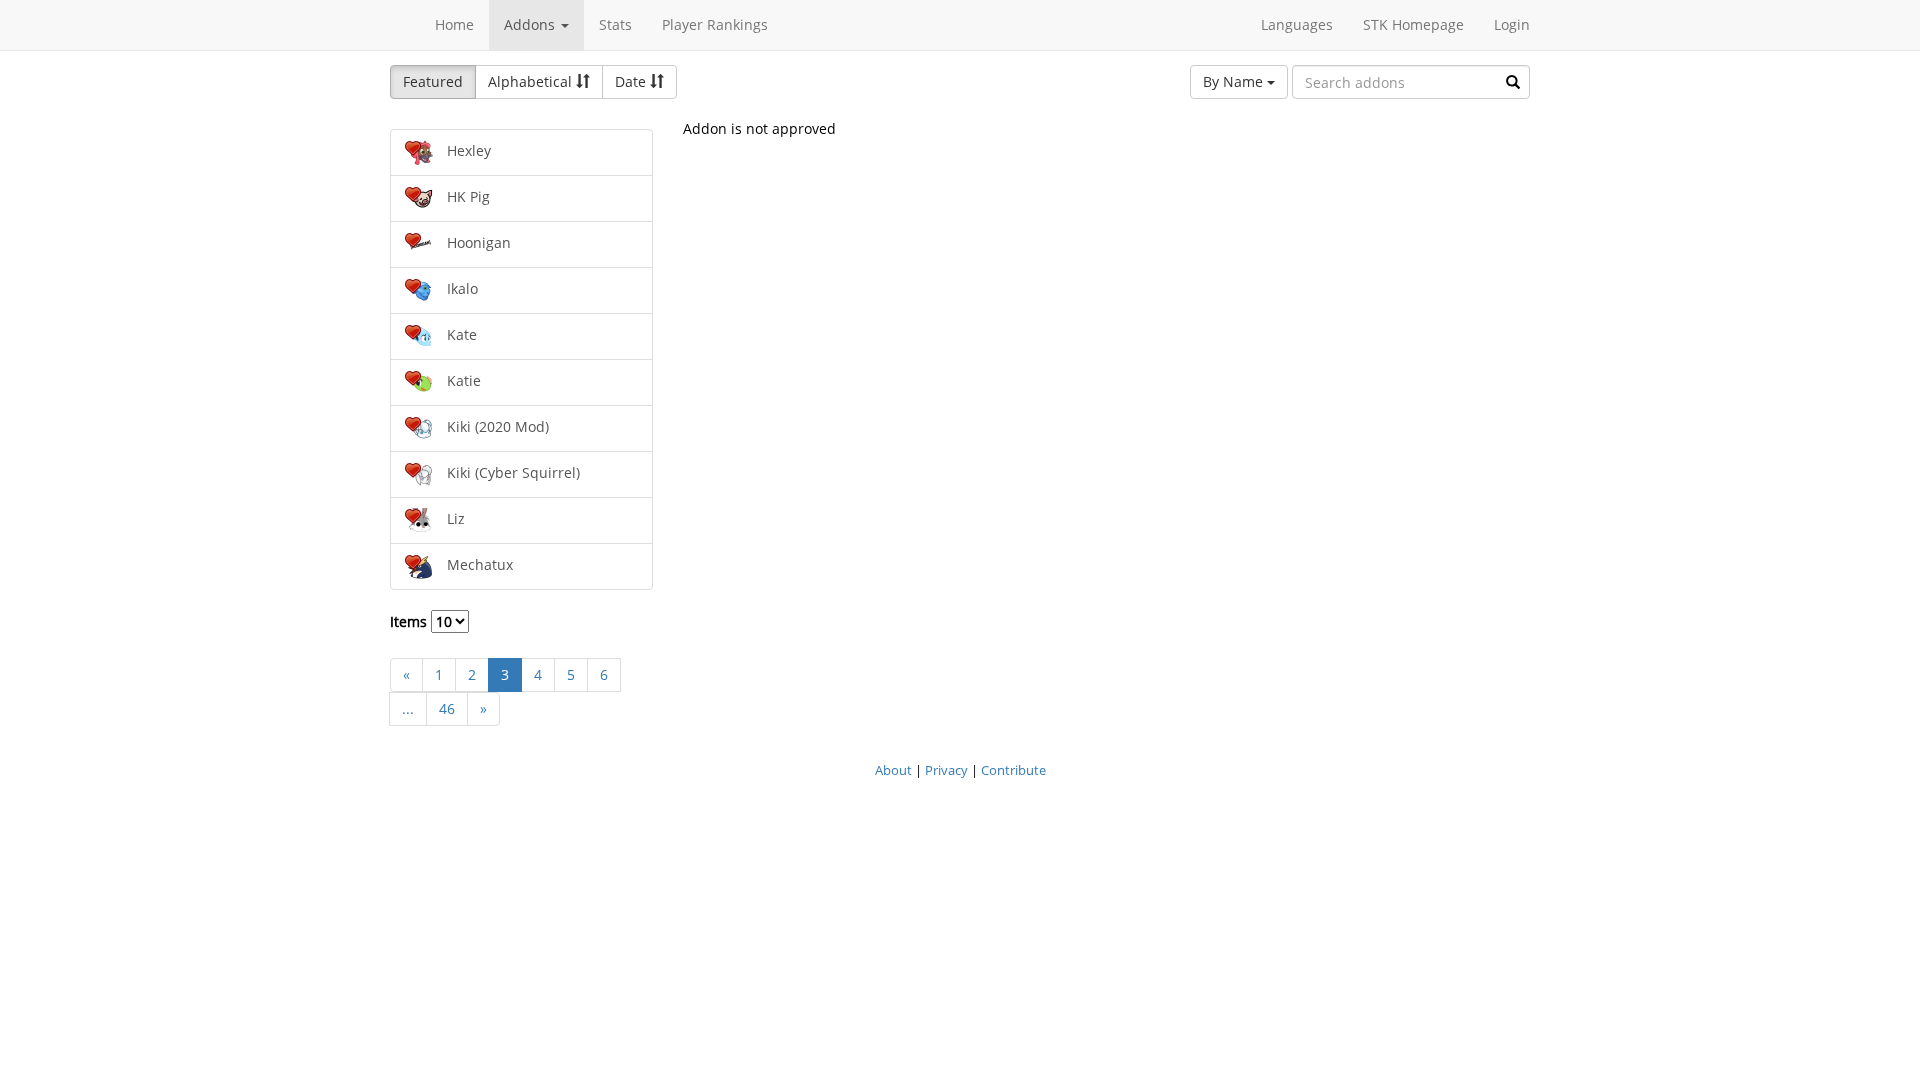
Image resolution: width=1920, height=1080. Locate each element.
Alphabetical (532, 81)
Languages (1297, 24)
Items (410, 621)
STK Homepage (1413, 24)
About (893, 770)
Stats (615, 24)
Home (454, 24)
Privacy (946, 770)
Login (1512, 24)
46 (447, 708)
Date (632, 81)
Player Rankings (715, 24)
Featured (433, 81)
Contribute (1013, 770)
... (408, 708)
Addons (531, 24)
